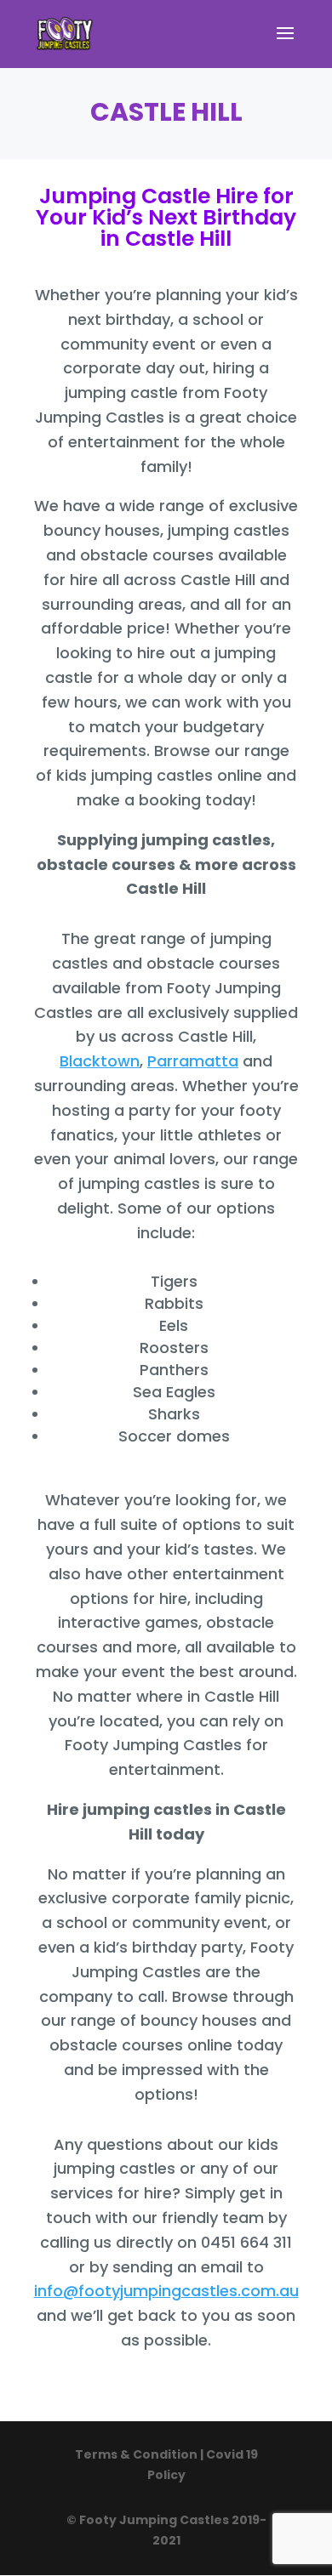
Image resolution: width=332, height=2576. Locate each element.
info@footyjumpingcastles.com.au (166, 2291)
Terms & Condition (137, 2454)
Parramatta (193, 1061)
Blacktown (100, 1061)
